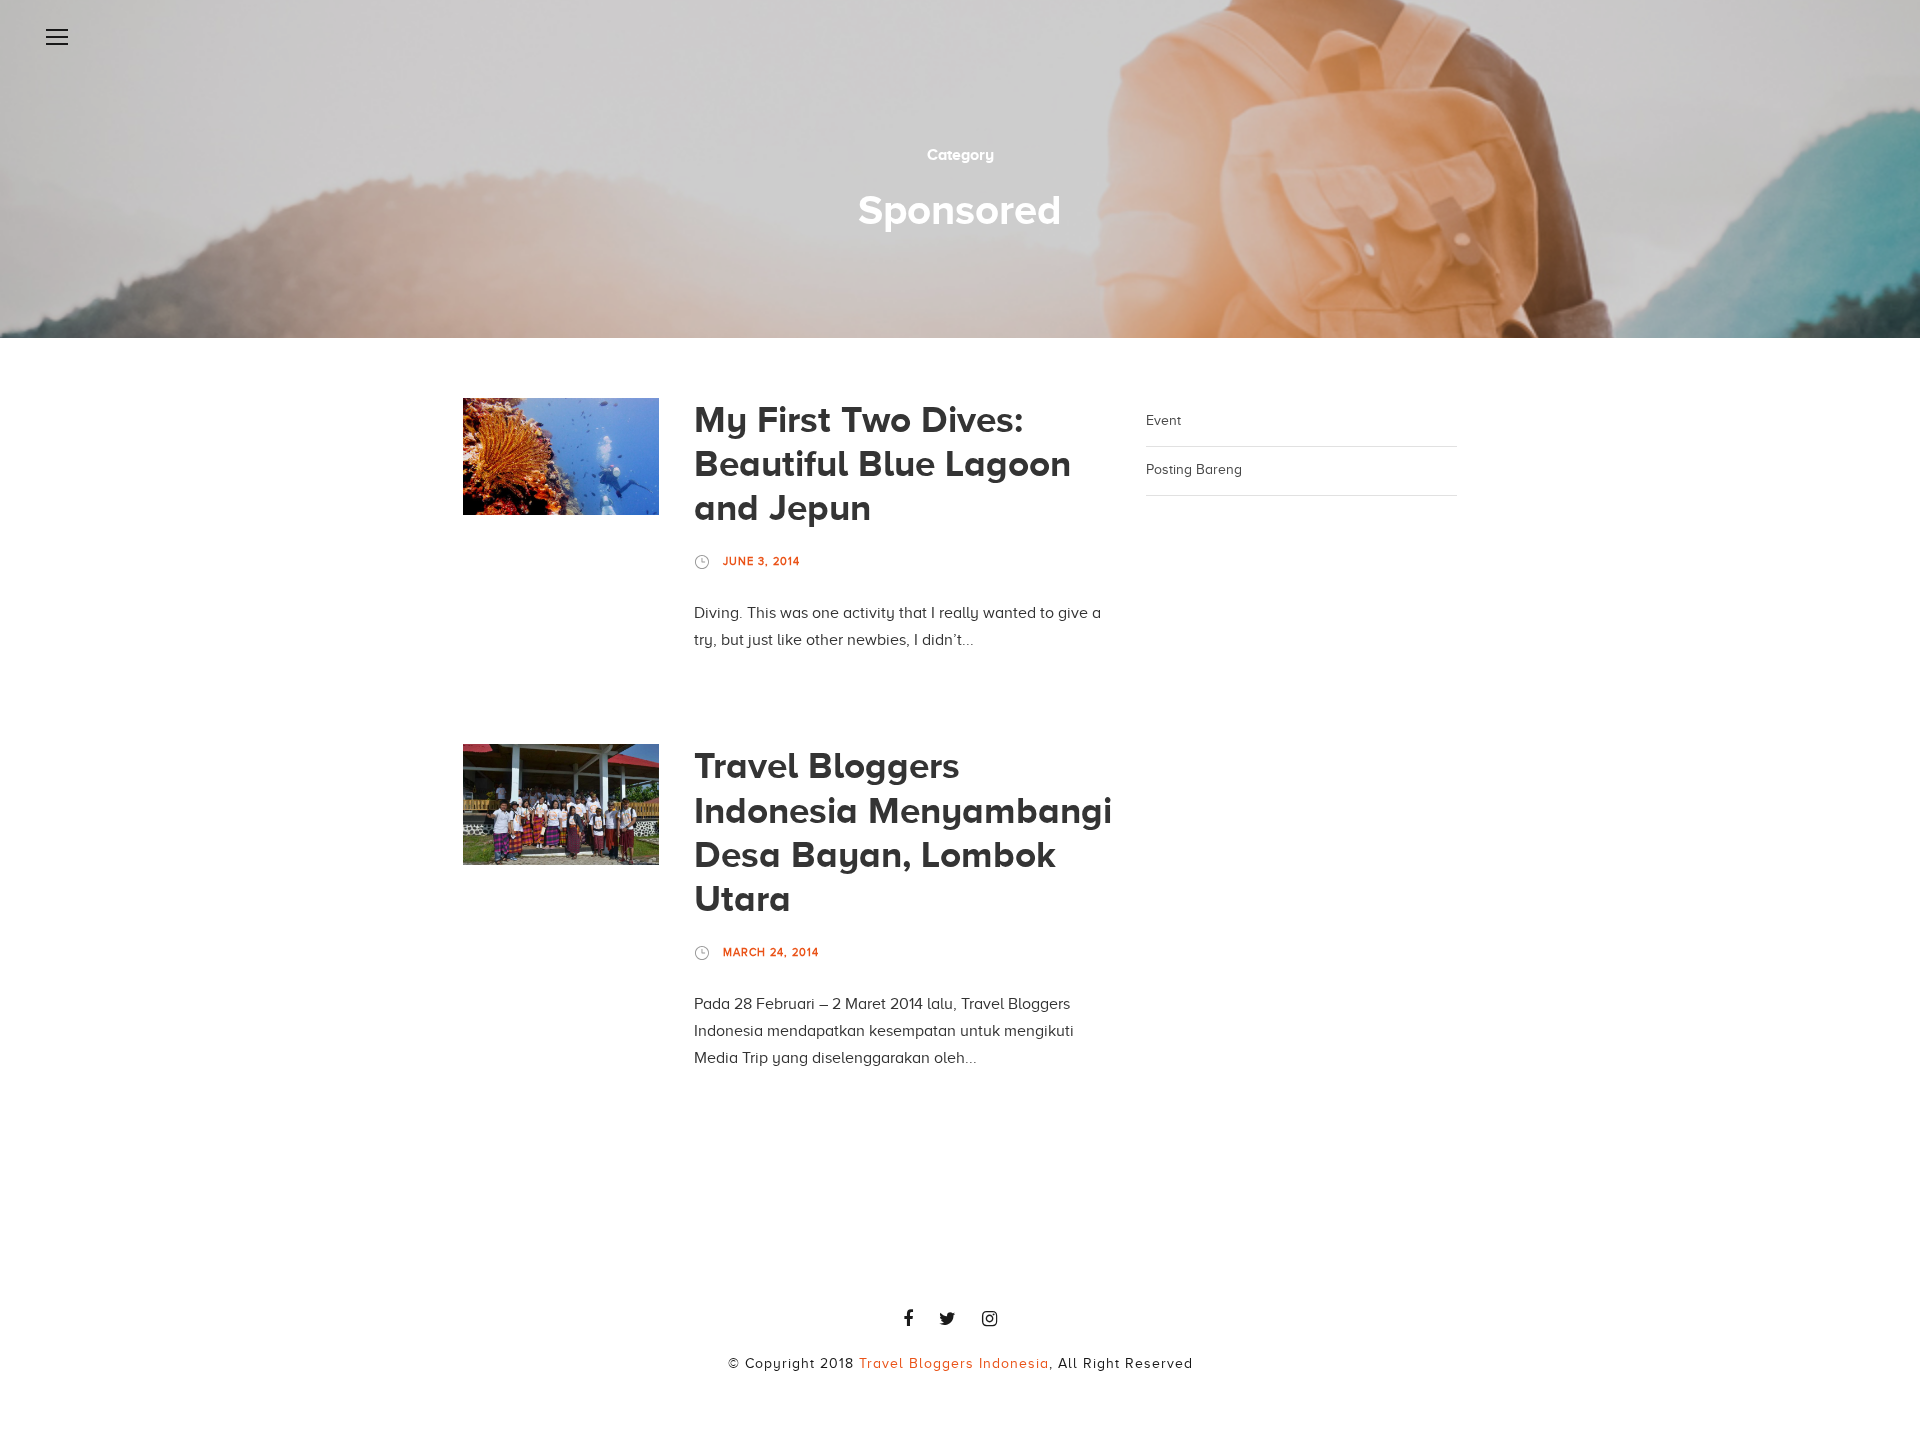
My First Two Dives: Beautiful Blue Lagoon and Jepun (882, 464)
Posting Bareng (1194, 469)
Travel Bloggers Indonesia (954, 1363)
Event (1163, 420)
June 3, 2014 (761, 561)
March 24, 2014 (771, 952)
